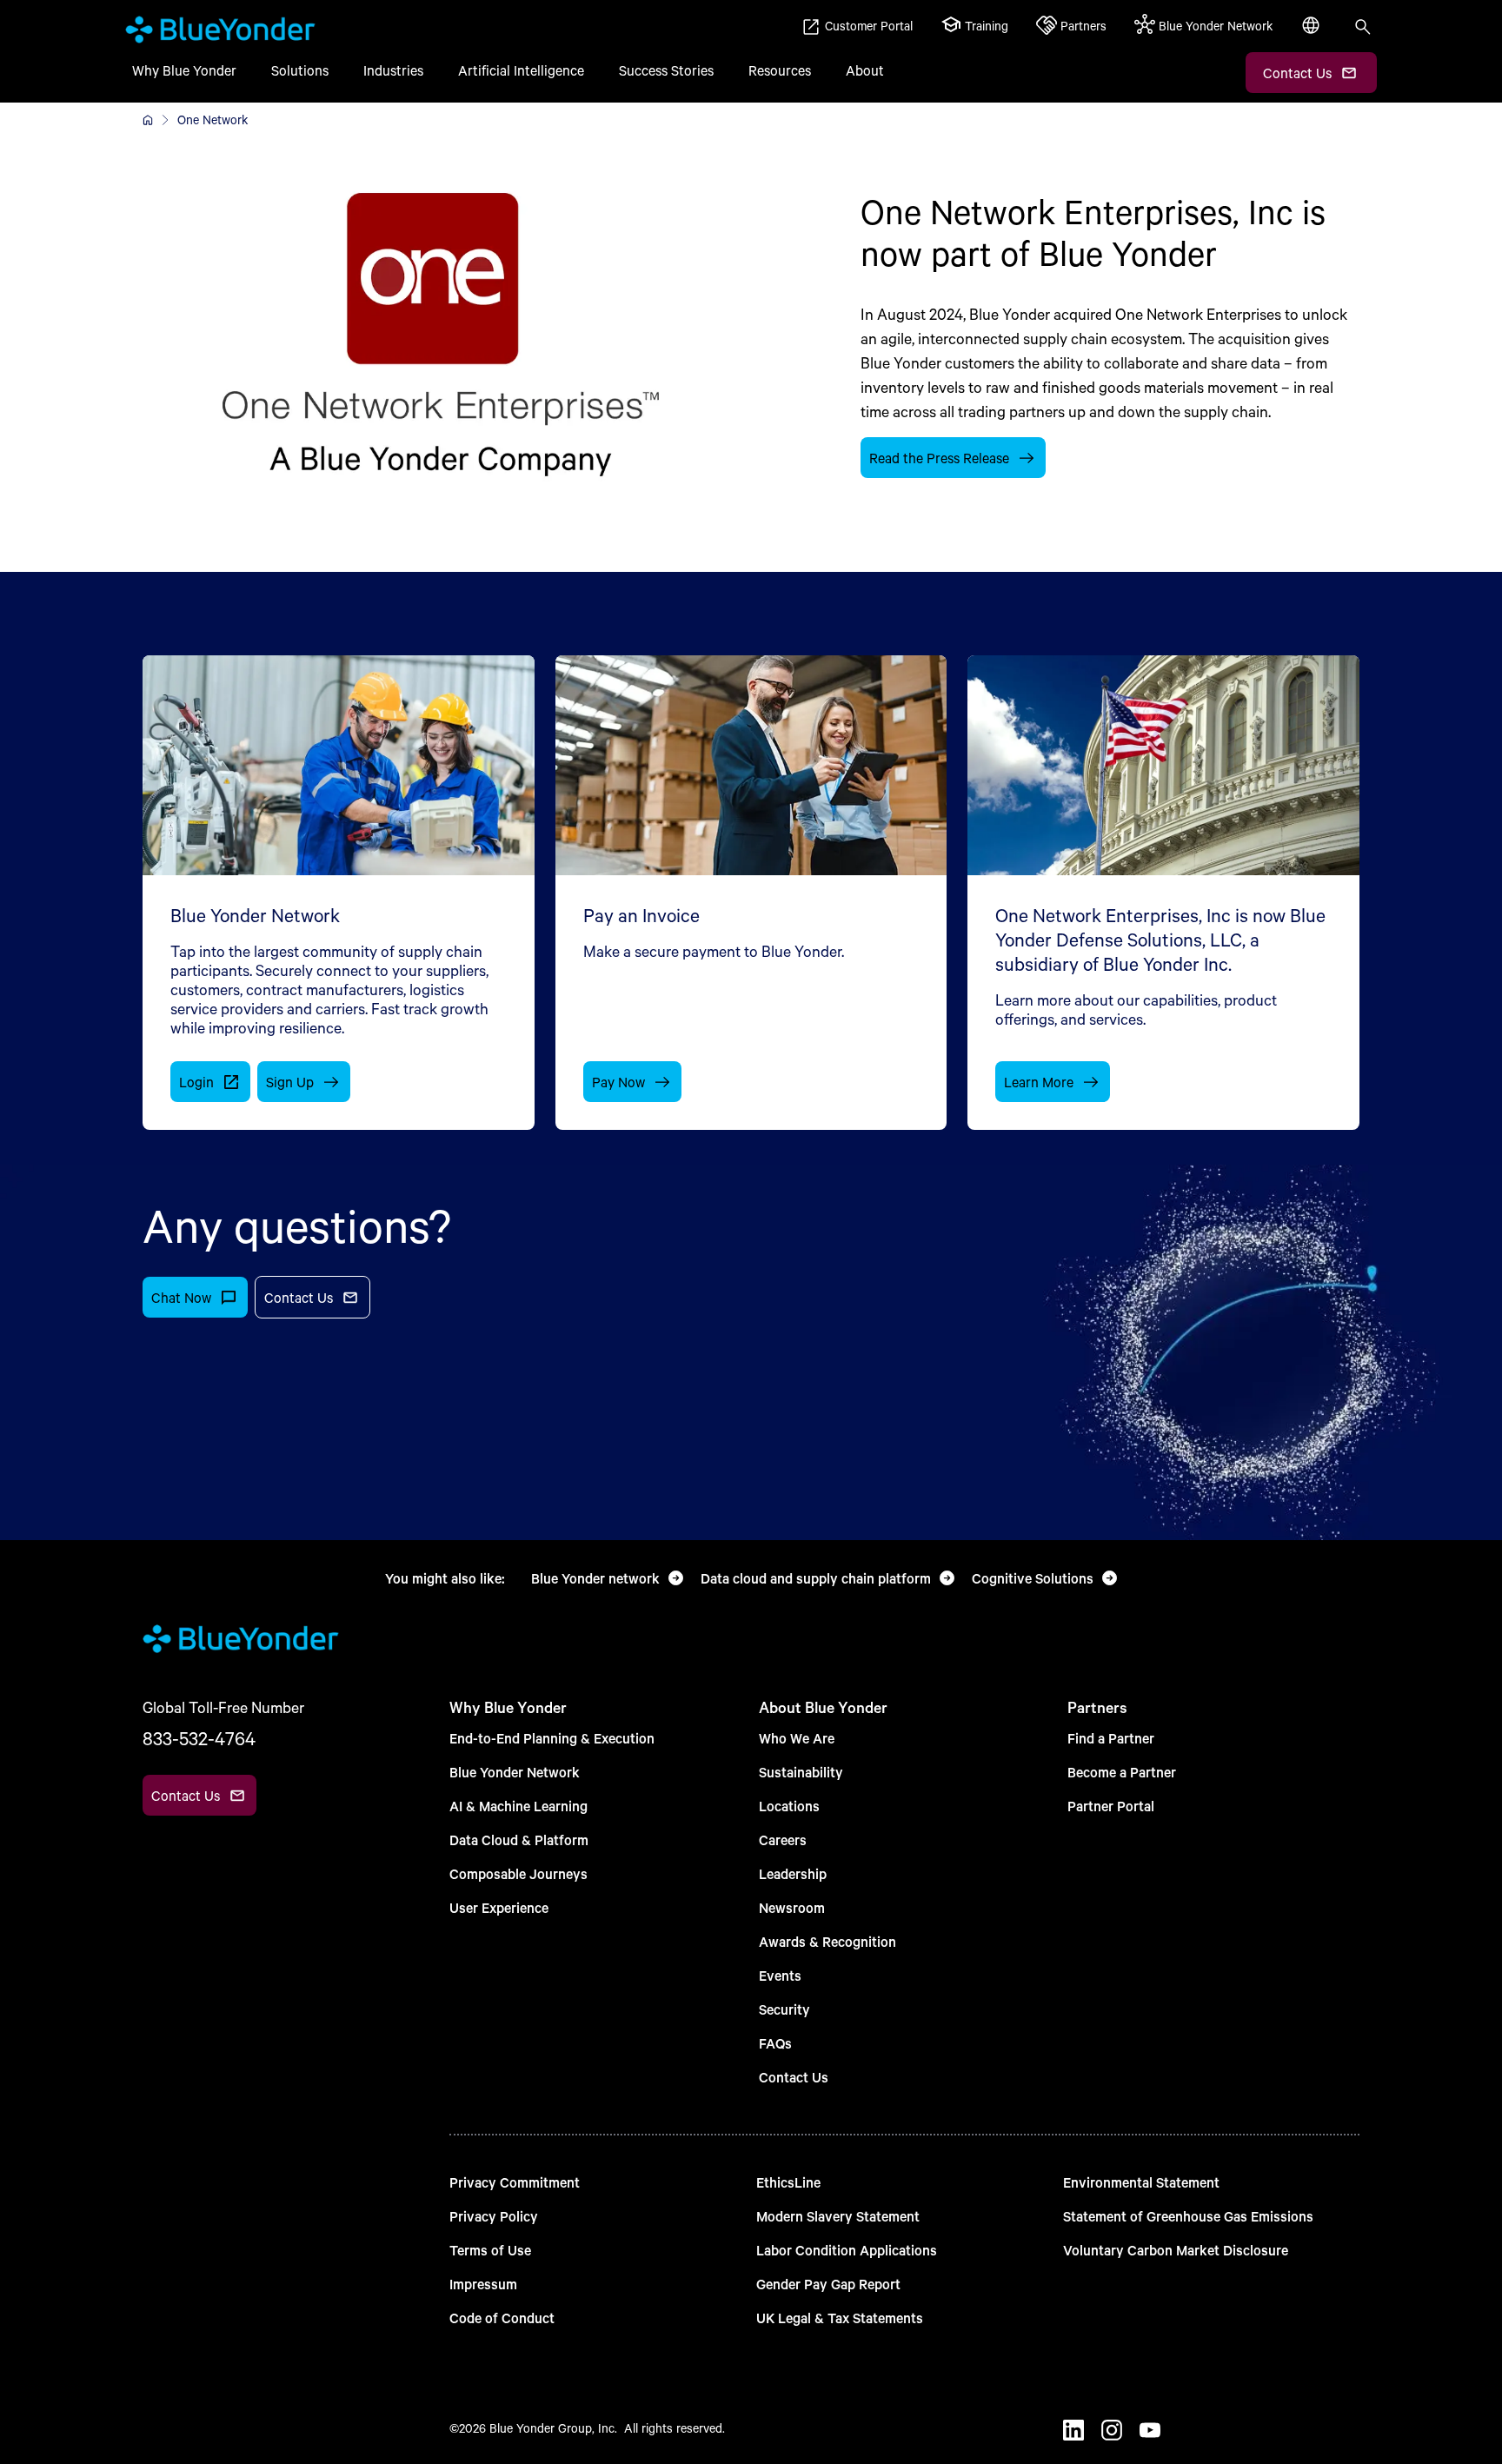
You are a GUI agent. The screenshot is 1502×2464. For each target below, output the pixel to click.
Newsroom (792, 1907)
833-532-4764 (199, 1738)
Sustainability (801, 1772)
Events (780, 1975)
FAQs (775, 2043)
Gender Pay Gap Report (828, 2284)
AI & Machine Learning (518, 1806)
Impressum (483, 2284)
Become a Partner (1122, 1772)
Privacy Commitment (515, 2182)
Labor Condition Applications (847, 2250)
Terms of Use (490, 2250)
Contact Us (794, 2077)
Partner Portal (1111, 1806)
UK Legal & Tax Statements (840, 2318)
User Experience (499, 1907)
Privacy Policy (494, 2216)
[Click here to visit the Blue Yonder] (148, 120)
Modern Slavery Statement (838, 2216)
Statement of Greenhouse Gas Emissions (1188, 2216)
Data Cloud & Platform (519, 1840)
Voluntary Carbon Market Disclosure (1176, 2250)
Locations (789, 1806)
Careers (783, 1840)
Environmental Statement (1141, 2182)
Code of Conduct (502, 2318)
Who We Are (797, 1738)
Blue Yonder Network (515, 1772)
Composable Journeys (518, 1873)
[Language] (1313, 35)
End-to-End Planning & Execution (552, 1738)
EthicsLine (788, 2182)
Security (784, 2009)
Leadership (793, 1873)
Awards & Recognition (827, 1941)
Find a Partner (1111, 1738)
